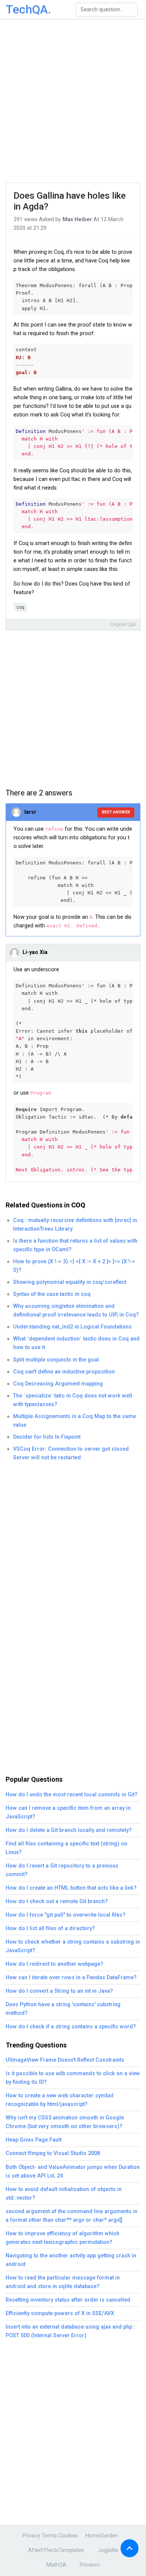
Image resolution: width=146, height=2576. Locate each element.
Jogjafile (108, 2550)
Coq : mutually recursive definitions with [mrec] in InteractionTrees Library (75, 1225)
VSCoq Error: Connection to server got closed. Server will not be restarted (72, 1453)
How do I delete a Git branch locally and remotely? (69, 1830)
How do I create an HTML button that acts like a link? (71, 1888)
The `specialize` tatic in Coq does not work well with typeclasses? (73, 1400)
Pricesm (90, 2565)
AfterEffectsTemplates (56, 2550)
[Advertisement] (73, 101)
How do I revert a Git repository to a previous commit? (62, 1870)
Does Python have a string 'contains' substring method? (63, 2009)
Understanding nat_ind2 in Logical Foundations (72, 1327)
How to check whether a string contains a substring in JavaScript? (73, 1946)
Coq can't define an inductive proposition (64, 1372)
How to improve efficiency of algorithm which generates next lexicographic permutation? (63, 2238)
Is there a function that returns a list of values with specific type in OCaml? (75, 1245)
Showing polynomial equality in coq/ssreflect (70, 1282)
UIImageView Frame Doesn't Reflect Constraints (65, 2060)
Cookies (68, 2536)
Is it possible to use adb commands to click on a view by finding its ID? (73, 2078)
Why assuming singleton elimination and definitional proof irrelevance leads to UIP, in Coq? (76, 1310)
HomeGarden (102, 2536)
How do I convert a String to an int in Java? (59, 1991)
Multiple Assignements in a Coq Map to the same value (74, 1421)
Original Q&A (123, 625)
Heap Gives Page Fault (34, 2140)
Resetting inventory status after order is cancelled (68, 2300)
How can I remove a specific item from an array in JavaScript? (68, 1812)
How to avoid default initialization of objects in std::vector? (64, 2194)
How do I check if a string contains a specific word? (71, 2027)
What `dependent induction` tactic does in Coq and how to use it (76, 1343)
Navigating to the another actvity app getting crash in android (71, 2260)
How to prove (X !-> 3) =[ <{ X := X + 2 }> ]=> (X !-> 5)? (74, 1266)
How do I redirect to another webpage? (54, 1964)
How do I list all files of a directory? (50, 1928)
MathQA (56, 2565)
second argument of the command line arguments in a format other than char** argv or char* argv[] (72, 2216)
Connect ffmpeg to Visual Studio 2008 (53, 2153)
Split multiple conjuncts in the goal (56, 1360)
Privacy (31, 2536)
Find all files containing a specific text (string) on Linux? (66, 1848)
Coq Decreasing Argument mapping (58, 1384)
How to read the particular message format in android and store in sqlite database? (63, 2282)
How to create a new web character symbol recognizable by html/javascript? (60, 2100)
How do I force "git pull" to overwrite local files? (66, 1915)
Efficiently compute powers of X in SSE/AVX (60, 2313)
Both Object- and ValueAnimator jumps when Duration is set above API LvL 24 (73, 2172)
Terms (49, 2536)
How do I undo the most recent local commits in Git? (72, 1795)
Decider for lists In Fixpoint (47, 1437)
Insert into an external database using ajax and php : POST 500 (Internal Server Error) (70, 2331)
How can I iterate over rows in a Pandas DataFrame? (71, 1978)
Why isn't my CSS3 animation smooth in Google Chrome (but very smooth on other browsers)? (65, 2122)
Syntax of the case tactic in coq (52, 1294)
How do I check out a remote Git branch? (57, 1901)
